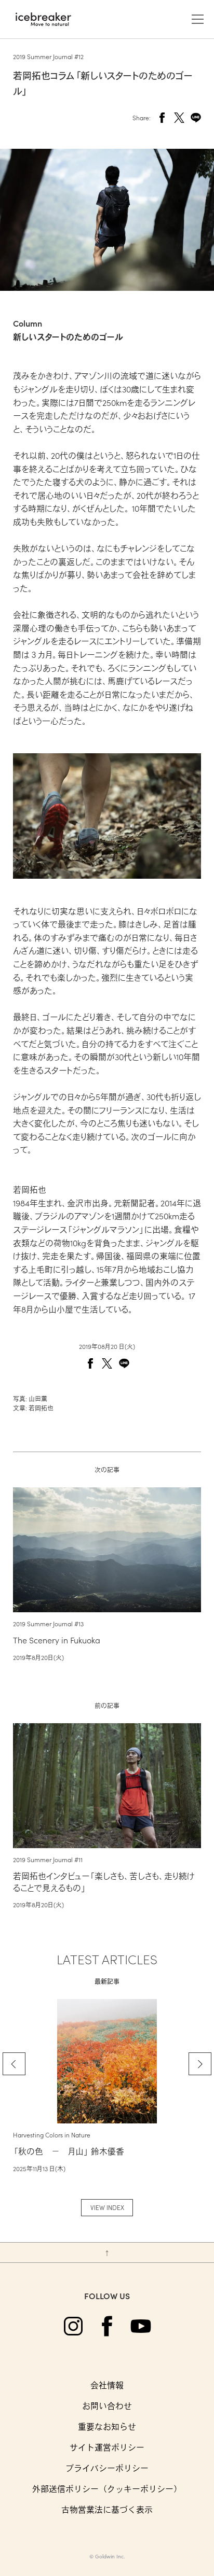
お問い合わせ (107, 2406)
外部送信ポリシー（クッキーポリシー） (107, 2489)
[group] (107, 2086)
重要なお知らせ (107, 2426)
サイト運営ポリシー (107, 2447)
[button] (14, 2064)
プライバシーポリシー (107, 2468)
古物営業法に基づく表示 (107, 2509)
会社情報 (107, 2385)
